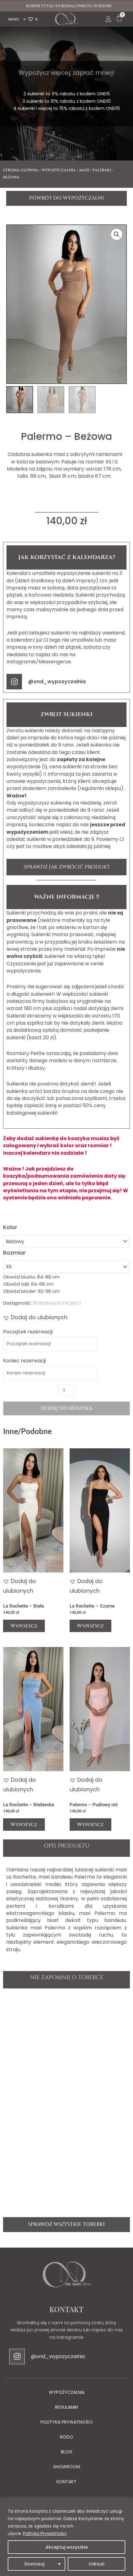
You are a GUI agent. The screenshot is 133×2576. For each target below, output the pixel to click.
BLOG (67, 2452)
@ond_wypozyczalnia (57, 681)
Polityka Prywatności (45, 2533)
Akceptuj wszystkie (67, 2547)
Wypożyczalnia (59, 170)
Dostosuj (34, 2564)
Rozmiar (14, 1253)
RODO (66, 2437)
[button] (117, 234)
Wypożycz (24, 1626)
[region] (66, 2537)
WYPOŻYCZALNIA (67, 2392)
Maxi (84, 170)
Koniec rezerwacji (24, 1361)
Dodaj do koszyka (66, 1408)
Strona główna (21, 170)
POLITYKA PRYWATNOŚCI (66, 2422)
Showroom (67, 2467)
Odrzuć (97, 2564)
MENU (14, 19)
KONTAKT (66, 2482)
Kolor (10, 1227)
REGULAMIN (66, 2407)
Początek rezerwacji (28, 1332)
